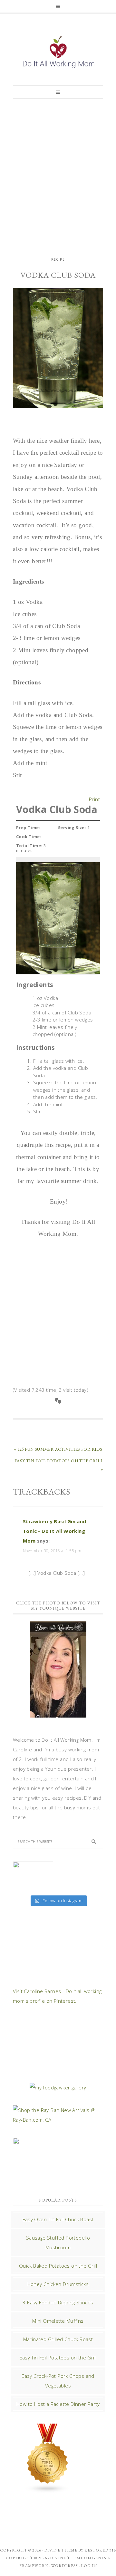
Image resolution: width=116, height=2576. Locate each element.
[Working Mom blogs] (48, 2490)
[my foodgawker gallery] (58, 2087)
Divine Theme (67, 2558)
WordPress (65, 2566)
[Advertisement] (58, 177)
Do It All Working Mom (58, 53)
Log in (89, 2566)
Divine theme (61, 2550)
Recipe (58, 259)
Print (94, 798)
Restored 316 (100, 2550)
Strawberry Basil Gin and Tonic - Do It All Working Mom (55, 1531)
